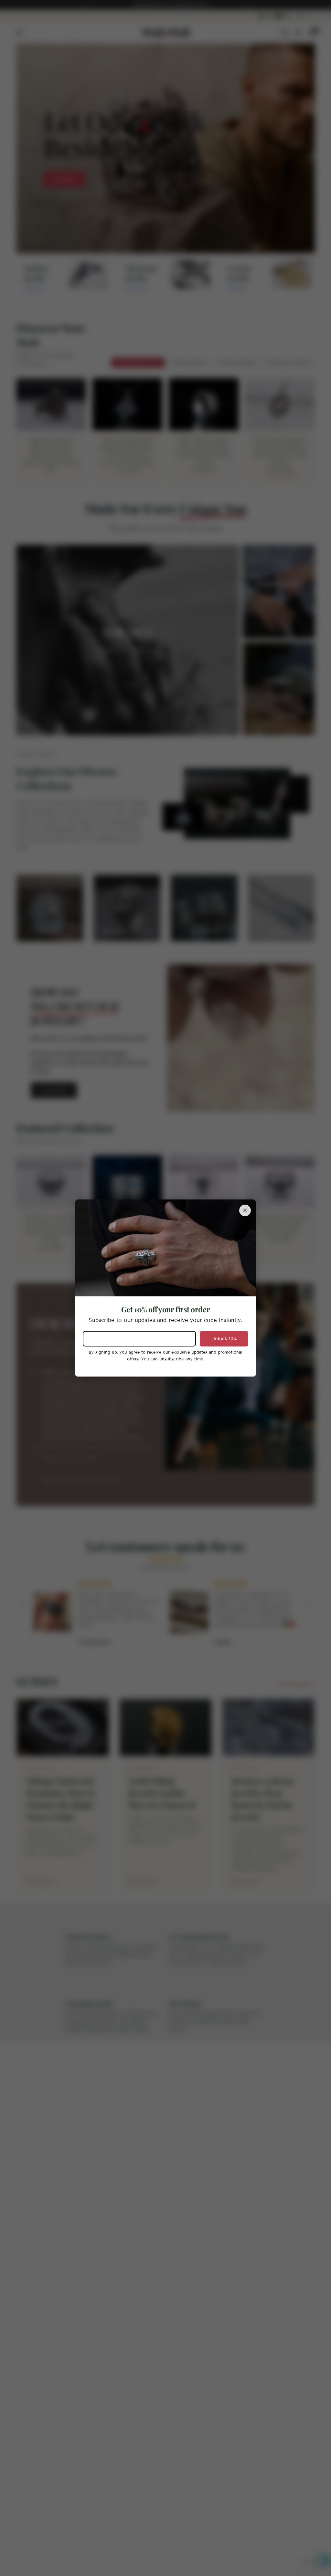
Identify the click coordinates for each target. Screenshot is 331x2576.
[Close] (245, 1210)
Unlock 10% (224, 1339)
